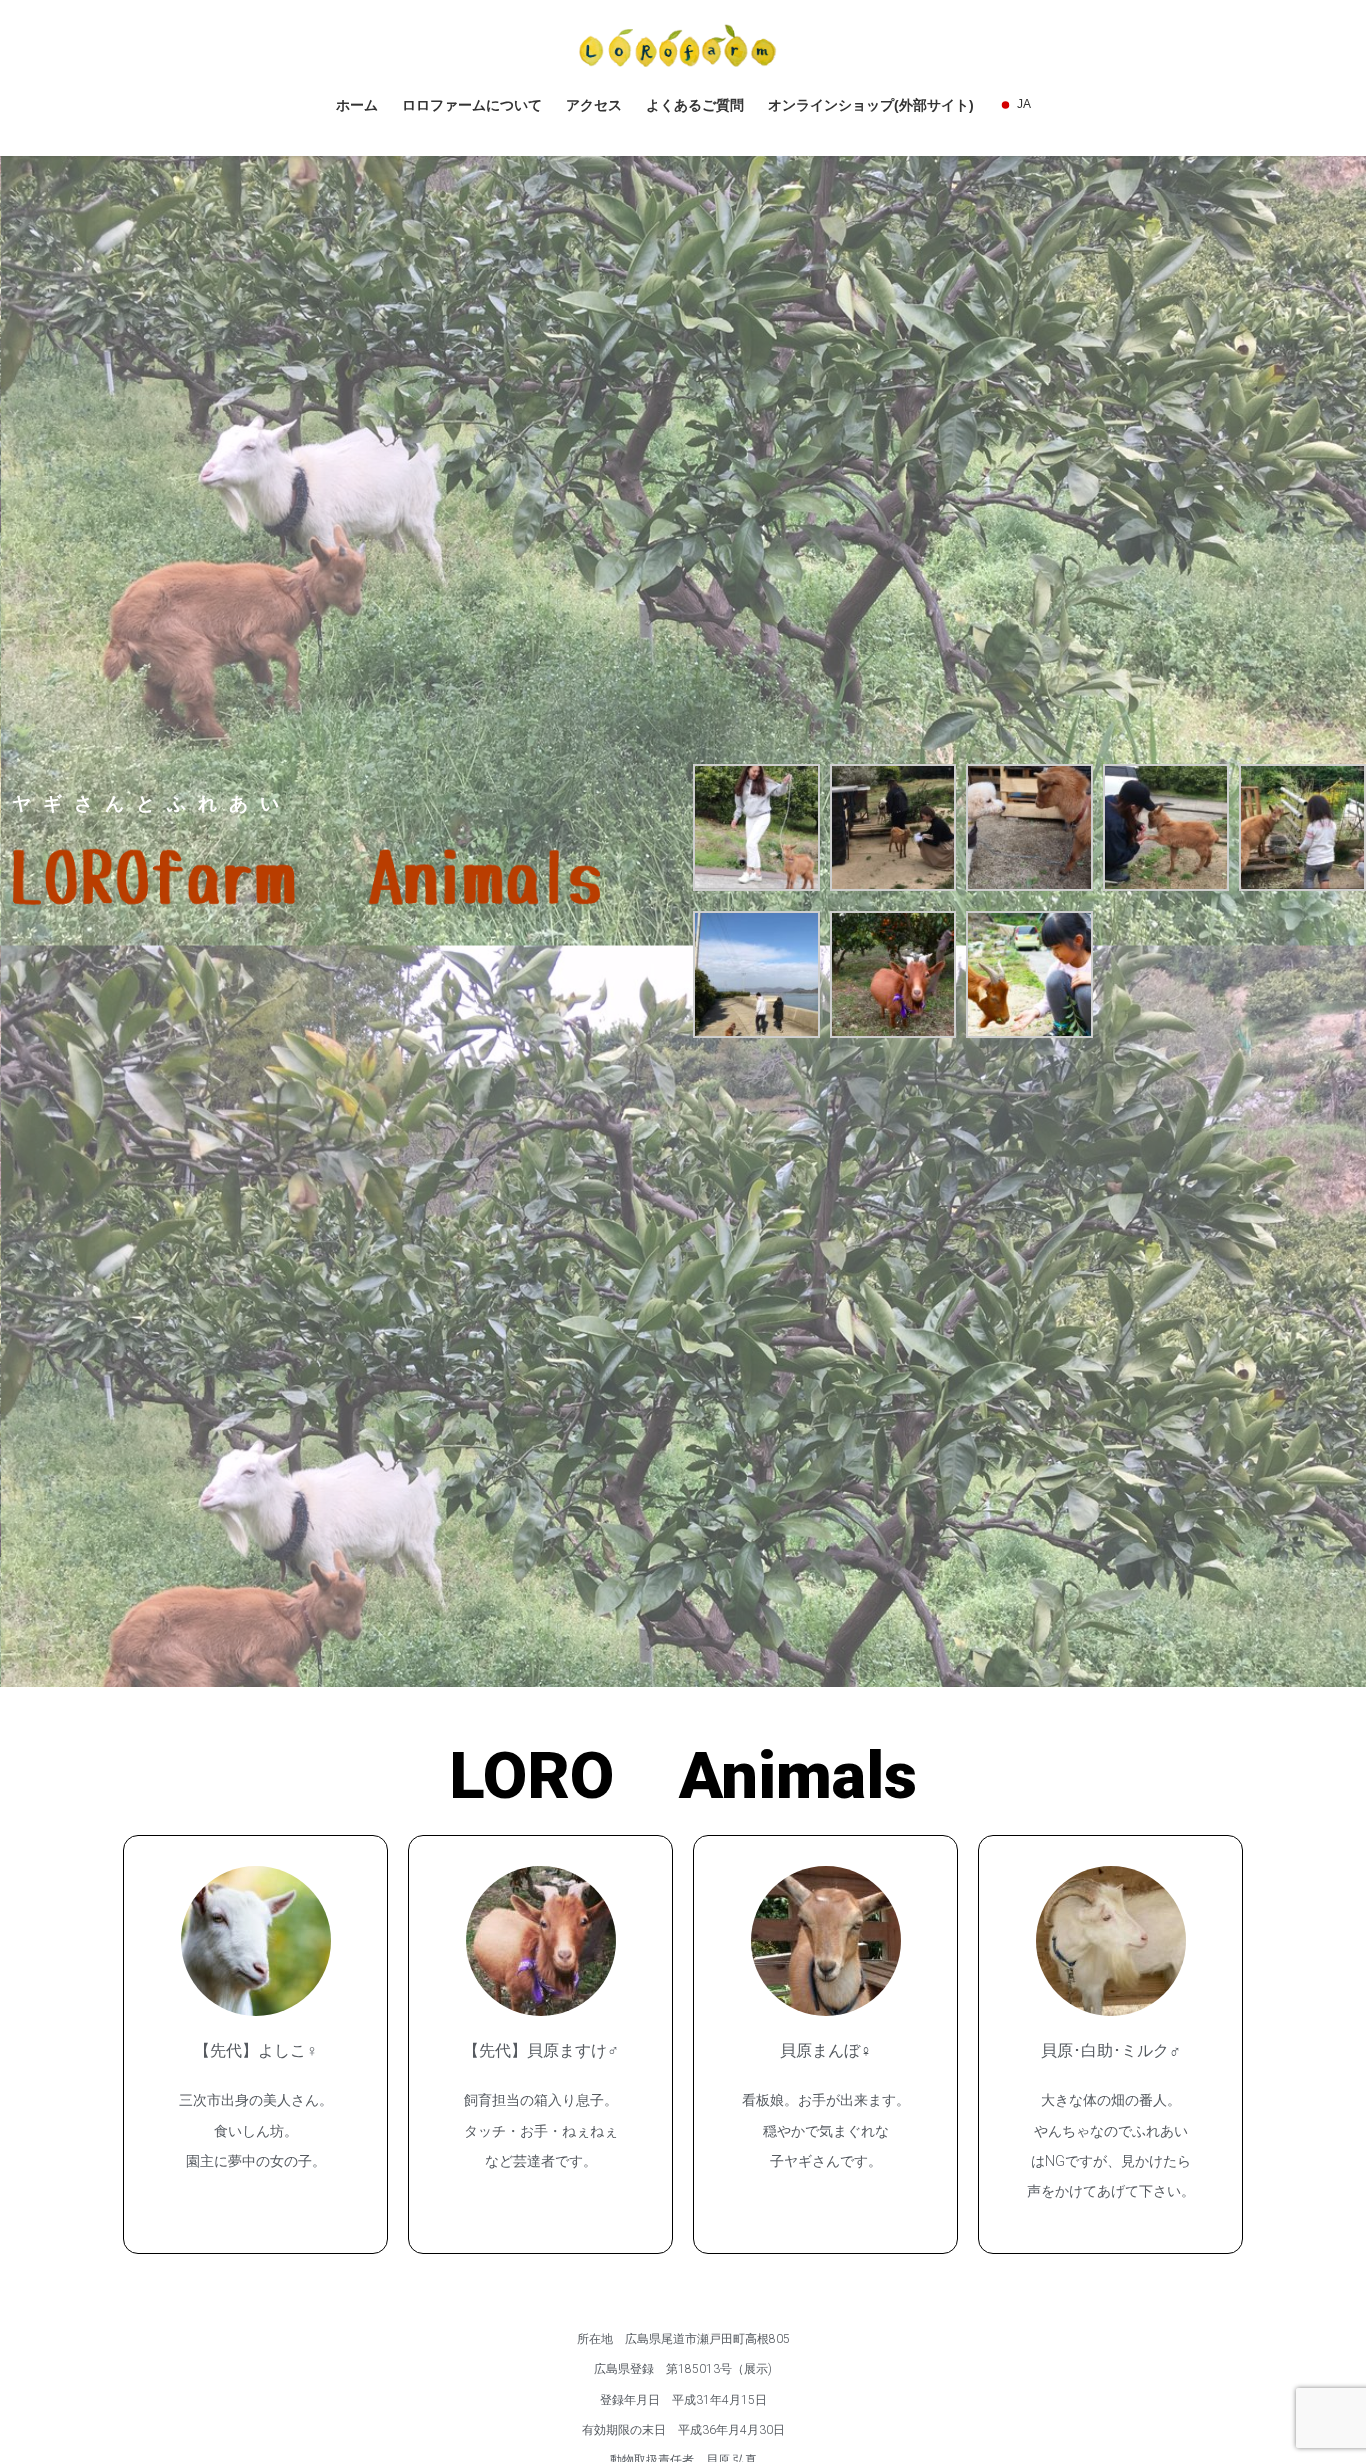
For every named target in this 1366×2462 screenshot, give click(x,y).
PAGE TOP (1315, 2370)
